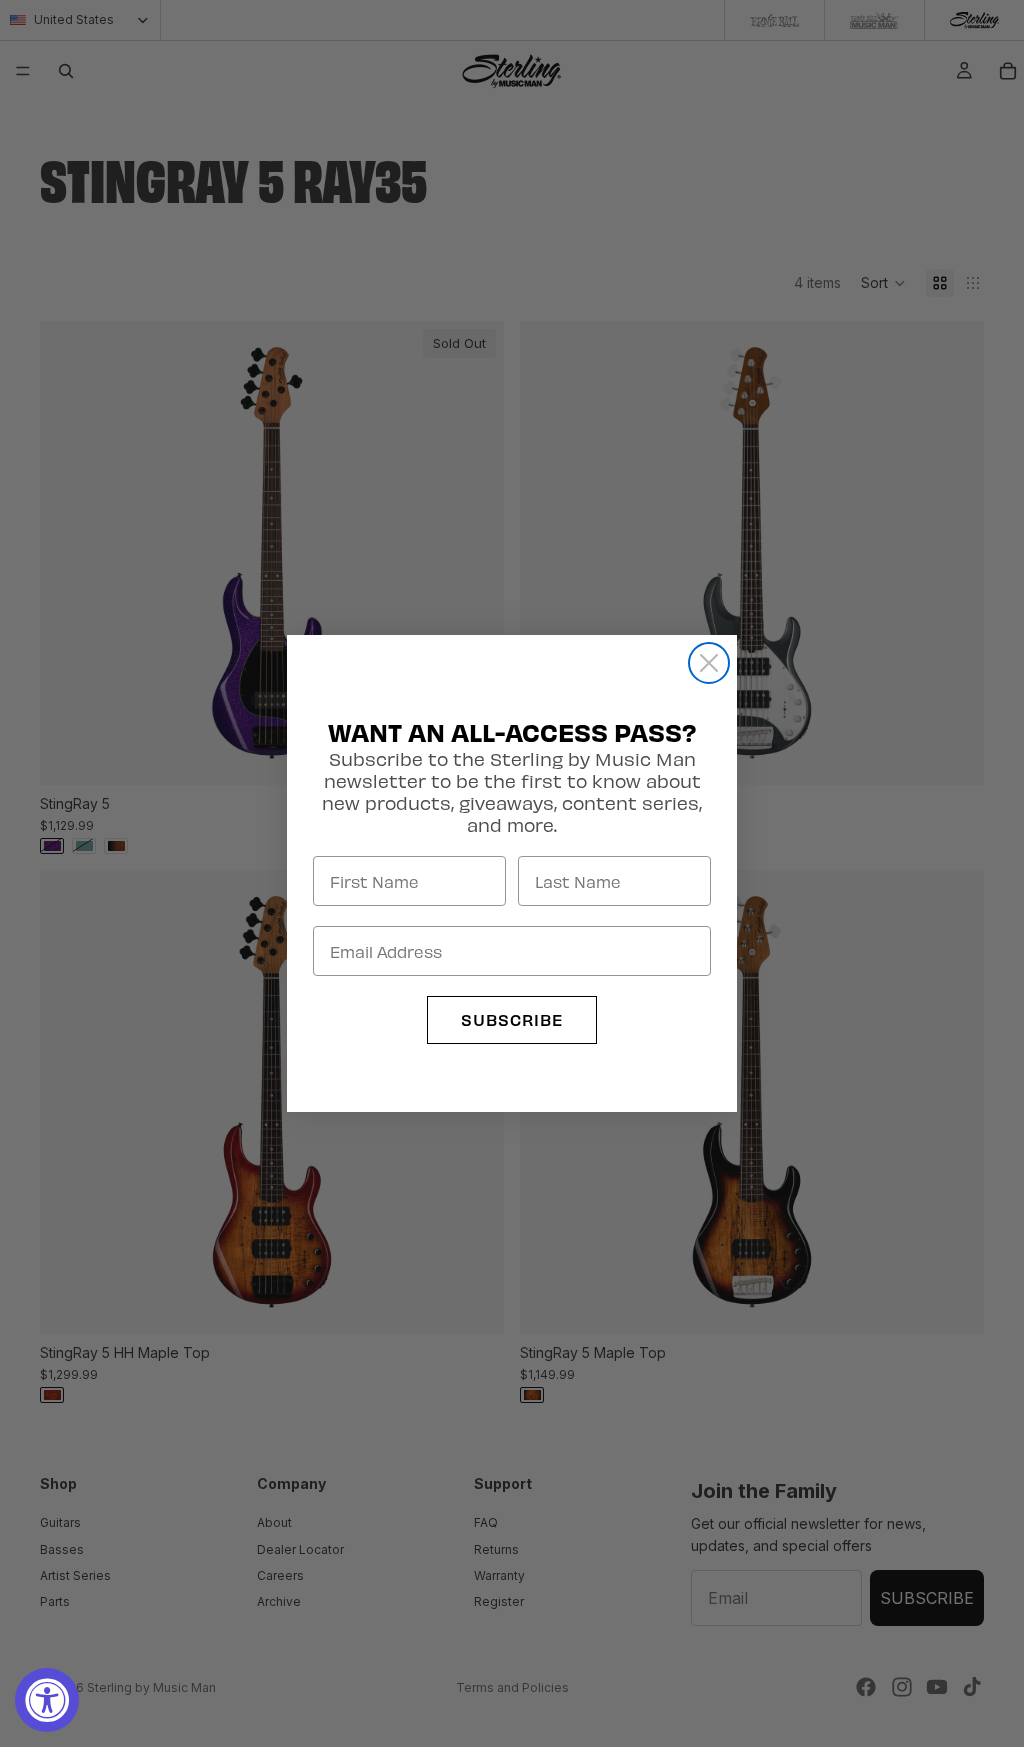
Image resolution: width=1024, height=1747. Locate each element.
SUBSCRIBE (512, 1019)
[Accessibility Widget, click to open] (47, 1700)
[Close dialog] (709, 663)
